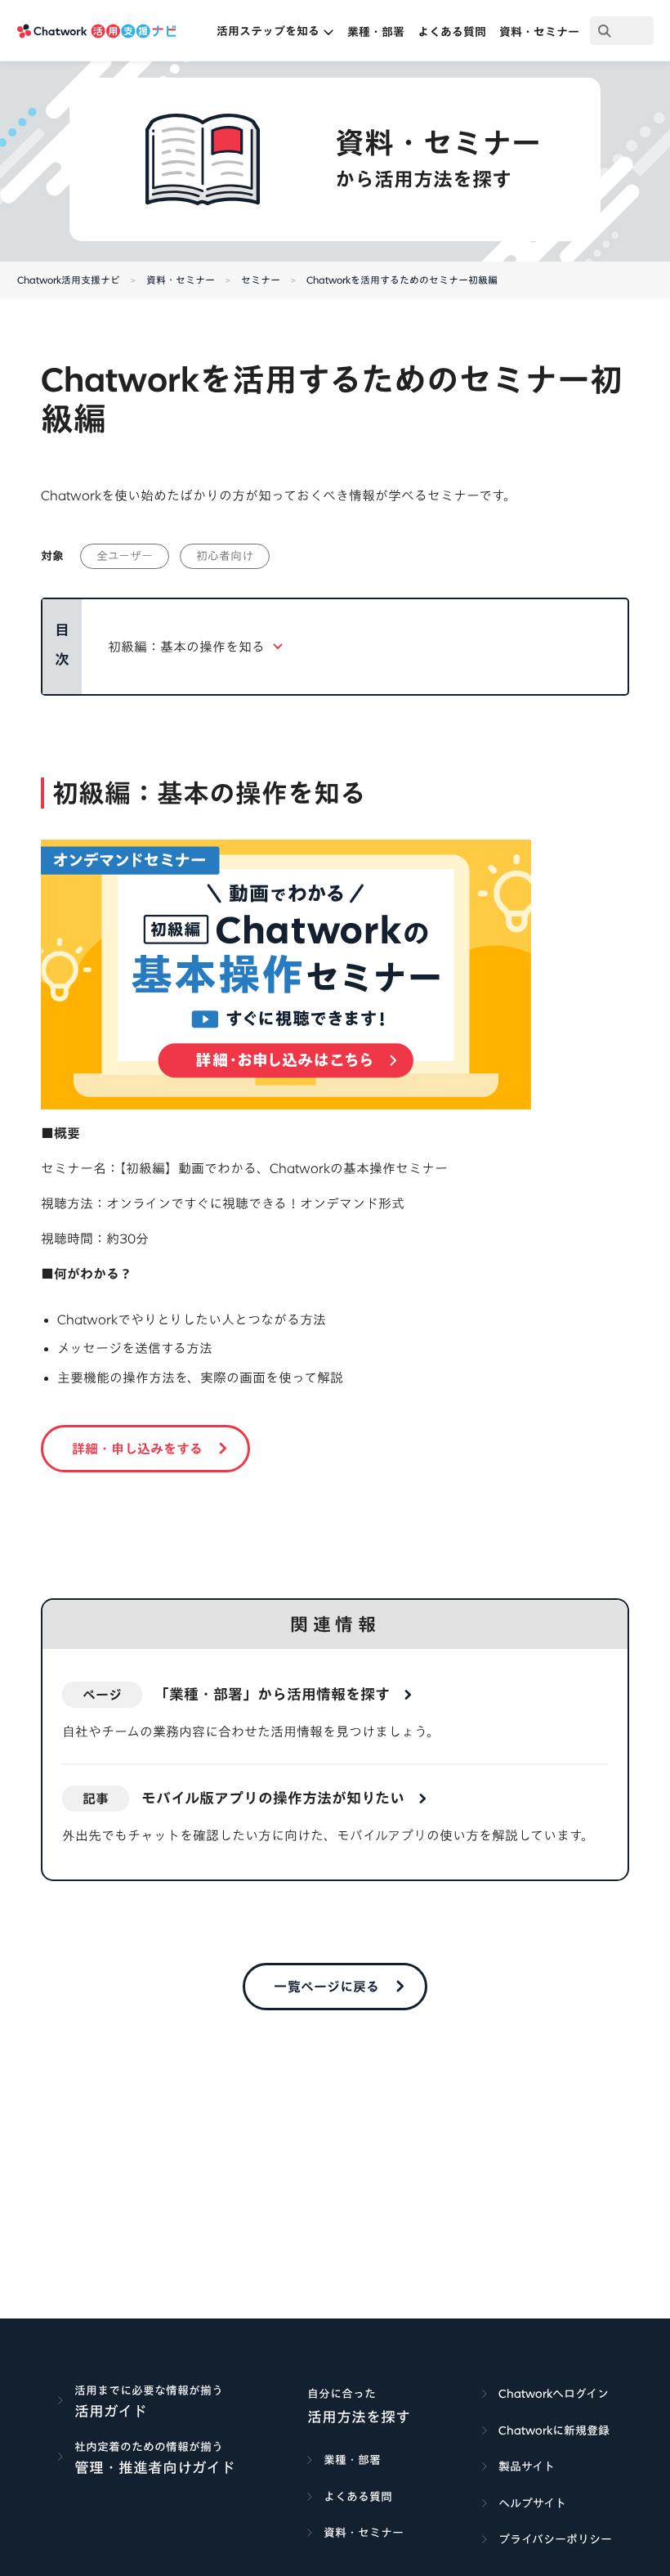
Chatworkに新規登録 (554, 2430)
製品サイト (527, 2466)
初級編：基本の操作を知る (186, 647)
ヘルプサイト (532, 2503)
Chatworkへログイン (554, 2394)
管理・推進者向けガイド (155, 2467)
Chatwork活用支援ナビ (69, 280)
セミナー (261, 280)
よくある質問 (452, 32)
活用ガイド (111, 2411)
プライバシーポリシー (555, 2539)
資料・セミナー (539, 32)
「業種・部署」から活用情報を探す (272, 1694)
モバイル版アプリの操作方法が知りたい (273, 1798)
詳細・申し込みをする (137, 1449)
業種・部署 (376, 32)
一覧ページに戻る (326, 1987)
